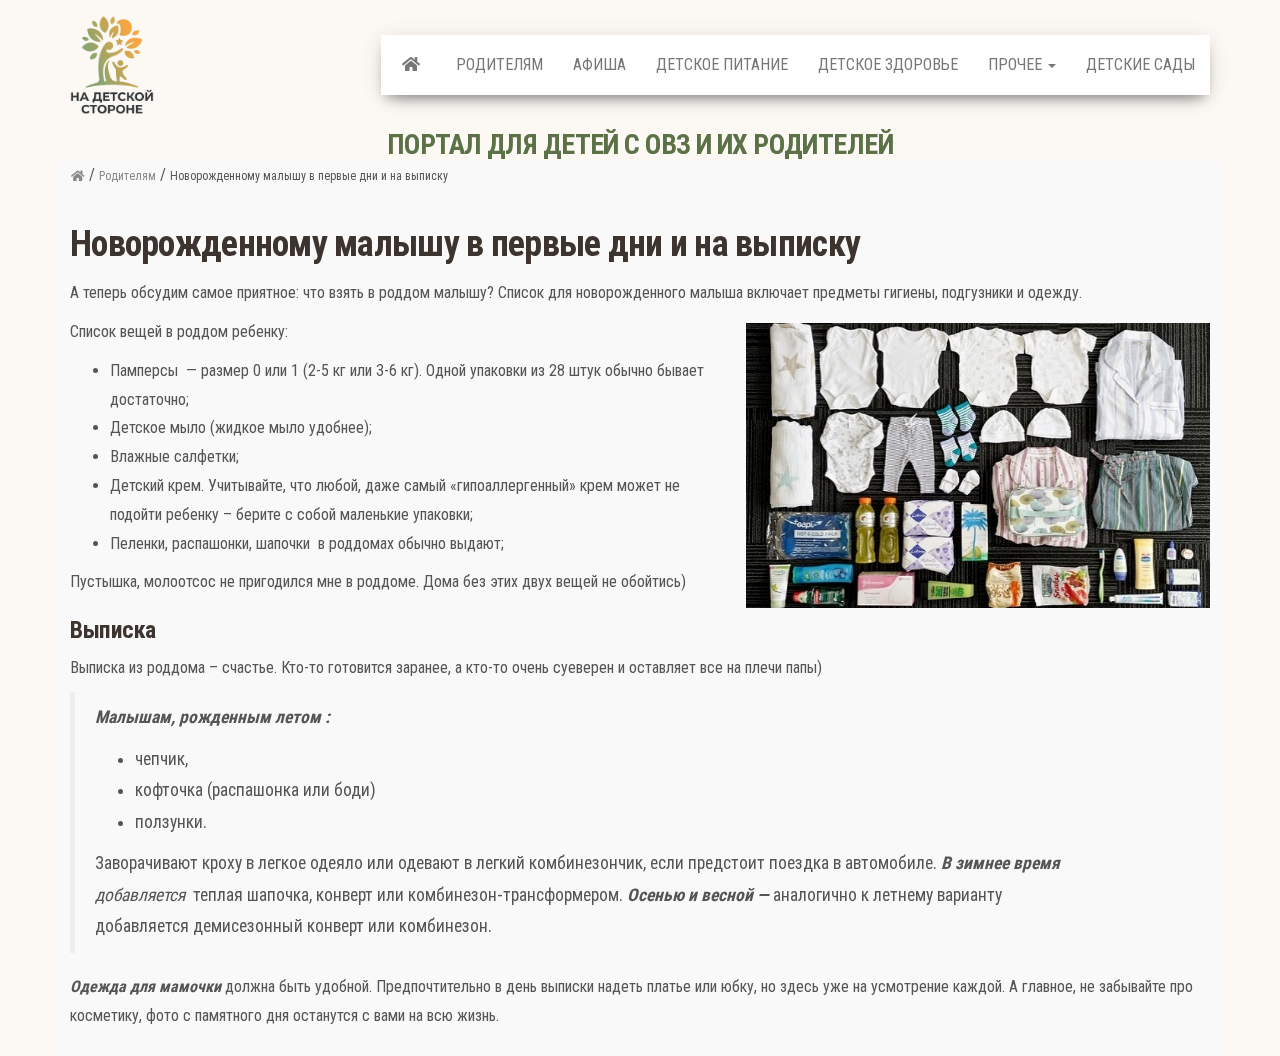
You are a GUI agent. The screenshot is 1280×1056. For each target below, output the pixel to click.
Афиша (599, 64)
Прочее (1017, 64)
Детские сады (1140, 64)
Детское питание (722, 64)
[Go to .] (77, 176)
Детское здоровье (888, 64)
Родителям (499, 64)
